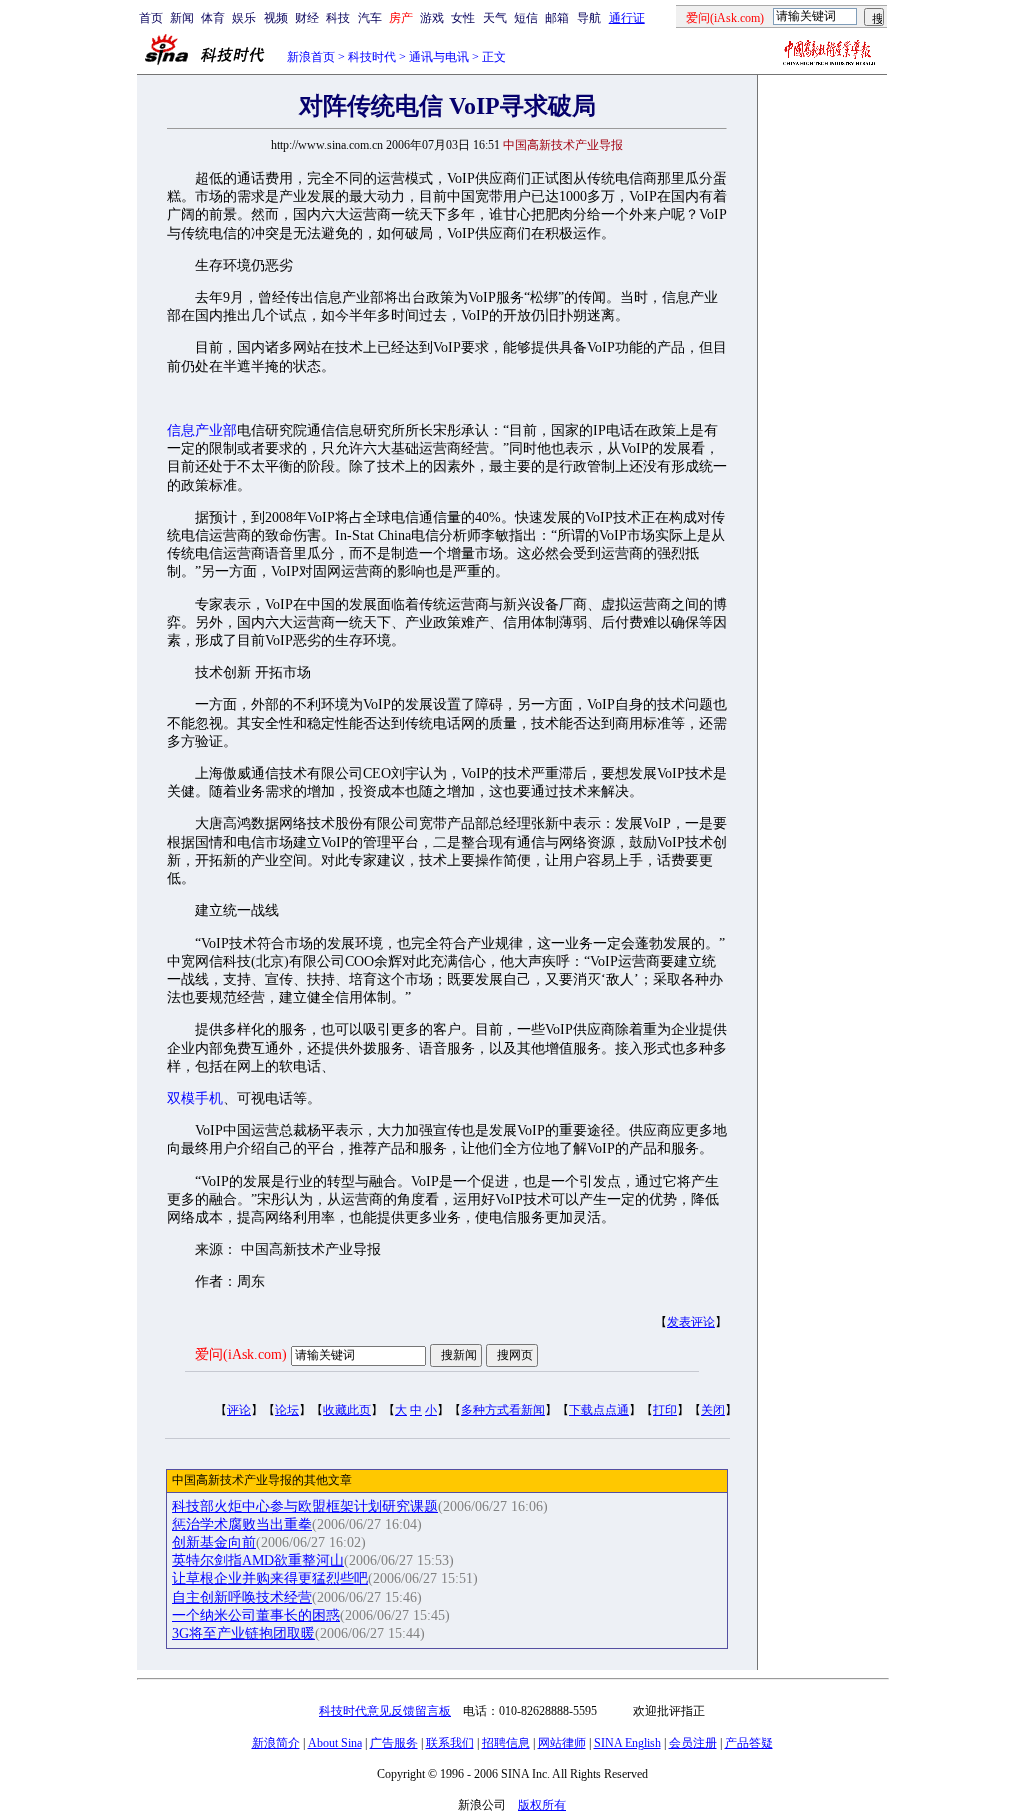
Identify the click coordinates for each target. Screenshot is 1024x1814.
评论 (239, 1410)
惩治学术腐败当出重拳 (242, 1524)
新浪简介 (276, 1743)
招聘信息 (506, 1743)
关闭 (713, 1410)
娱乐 (244, 18)
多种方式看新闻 (503, 1410)
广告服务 (394, 1743)
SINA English (627, 1743)
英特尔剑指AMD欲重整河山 (258, 1560)
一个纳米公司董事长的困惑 (256, 1615)
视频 (276, 18)
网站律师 (562, 1743)
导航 (589, 18)
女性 (463, 18)
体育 (213, 18)
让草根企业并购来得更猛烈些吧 (270, 1578)
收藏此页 (347, 1410)
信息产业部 (202, 430)
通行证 (627, 18)
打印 (665, 1410)
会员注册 (693, 1743)
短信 (526, 18)
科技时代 (372, 57)
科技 (338, 18)
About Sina (335, 1743)
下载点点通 (599, 1410)
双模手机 (195, 1098)
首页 (151, 18)
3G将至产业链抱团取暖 (243, 1633)
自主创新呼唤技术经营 (242, 1597)
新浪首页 (311, 57)
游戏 (432, 18)
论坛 (287, 1410)
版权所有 (542, 1805)
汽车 (370, 18)
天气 (495, 18)
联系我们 (450, 1743)
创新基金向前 (214, 1542)
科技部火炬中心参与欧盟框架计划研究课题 (305, 1506)
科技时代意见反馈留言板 (385, 1711)
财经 (307, 18)
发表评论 (691, 1322)
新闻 (182, 18)
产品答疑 (749, 1743)
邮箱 (557, 18)
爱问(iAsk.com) (241, 1354)
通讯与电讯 (439, 57)
